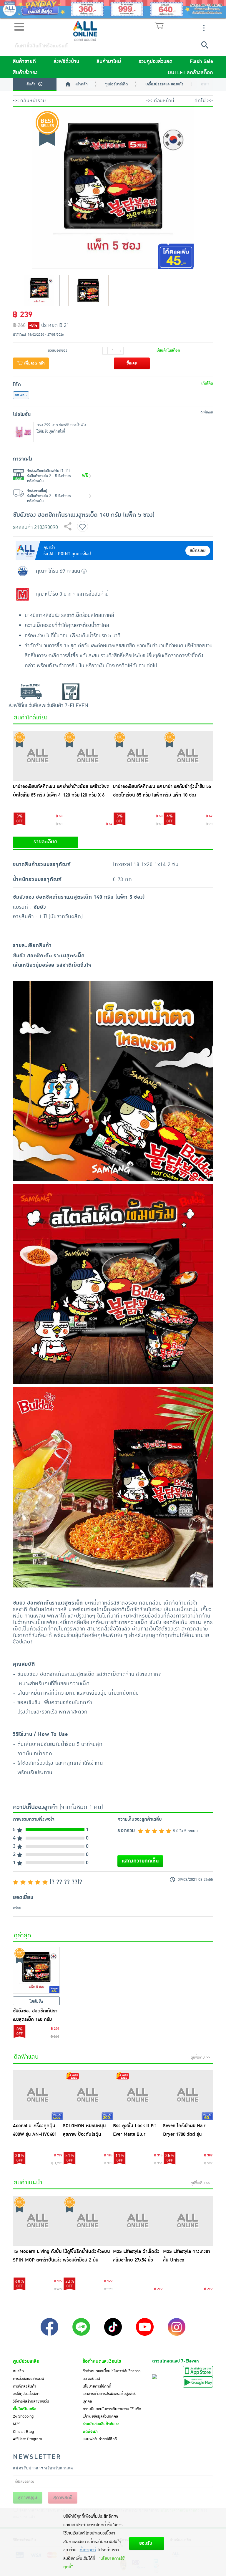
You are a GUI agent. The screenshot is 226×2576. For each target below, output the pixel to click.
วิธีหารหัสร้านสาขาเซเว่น (31, 2401)
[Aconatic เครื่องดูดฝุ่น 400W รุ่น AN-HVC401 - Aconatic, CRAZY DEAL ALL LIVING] (38, 2095)
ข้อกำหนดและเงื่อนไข (102, 2361)
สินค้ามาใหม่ (109, 62)
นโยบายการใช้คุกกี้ (97, 2386)
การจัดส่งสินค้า (25, 2386)
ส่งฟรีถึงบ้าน (66, 62)
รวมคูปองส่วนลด (156, 62)
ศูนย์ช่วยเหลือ (26, 2361)
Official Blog (23, 2432)
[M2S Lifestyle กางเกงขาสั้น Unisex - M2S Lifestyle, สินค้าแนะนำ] (188, 2221)
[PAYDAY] (113, 9)
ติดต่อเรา (90, 2432)
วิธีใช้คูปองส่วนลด (26, 2394)
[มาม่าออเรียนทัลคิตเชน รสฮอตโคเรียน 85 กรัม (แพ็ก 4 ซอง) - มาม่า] (138, 756)
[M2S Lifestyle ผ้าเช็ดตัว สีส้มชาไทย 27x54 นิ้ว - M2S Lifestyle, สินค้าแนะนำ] (138, 2221)
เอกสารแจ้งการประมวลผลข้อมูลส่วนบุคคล (110, 2398)
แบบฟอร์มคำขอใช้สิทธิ (100, 2439)
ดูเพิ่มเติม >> (200, 2057)
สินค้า (31, 84)
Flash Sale (201, 62)
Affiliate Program (28, 2439)
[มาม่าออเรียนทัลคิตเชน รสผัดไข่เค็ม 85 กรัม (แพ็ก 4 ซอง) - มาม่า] (38, 756)
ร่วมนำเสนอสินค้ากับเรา (101, 2424)
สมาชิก (18, 2371)
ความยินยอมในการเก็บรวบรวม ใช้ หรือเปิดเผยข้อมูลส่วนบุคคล (112, 2413)
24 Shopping (23, 2416)
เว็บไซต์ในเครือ (25, 2409)
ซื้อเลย (132, 363)
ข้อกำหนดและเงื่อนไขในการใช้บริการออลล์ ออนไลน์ (112, 2375)
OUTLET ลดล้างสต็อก (190, 73)
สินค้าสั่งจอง (25, 73)
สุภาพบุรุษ (28, 2498)
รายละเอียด (45, 842)
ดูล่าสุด (23, 1936)
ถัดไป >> (204, 101)
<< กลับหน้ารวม (29, 101)
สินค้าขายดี (24, 62)
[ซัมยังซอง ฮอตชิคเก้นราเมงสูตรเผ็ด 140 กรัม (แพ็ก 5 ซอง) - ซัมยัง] (36, 1970)
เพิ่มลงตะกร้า (34, 363)
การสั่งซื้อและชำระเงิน (29, 2379)
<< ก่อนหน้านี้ (160, 101)
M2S (17, 2424)
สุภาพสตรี (63, 2498)
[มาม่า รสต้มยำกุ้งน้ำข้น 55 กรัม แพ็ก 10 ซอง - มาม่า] (188, 756)
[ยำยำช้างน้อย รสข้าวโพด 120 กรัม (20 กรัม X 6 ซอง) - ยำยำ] (88, 756)
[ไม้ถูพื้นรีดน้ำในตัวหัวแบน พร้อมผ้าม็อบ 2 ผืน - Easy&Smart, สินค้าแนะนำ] (88, 2221)
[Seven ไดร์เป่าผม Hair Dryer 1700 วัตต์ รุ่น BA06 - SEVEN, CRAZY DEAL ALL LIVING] (188, 2095)
